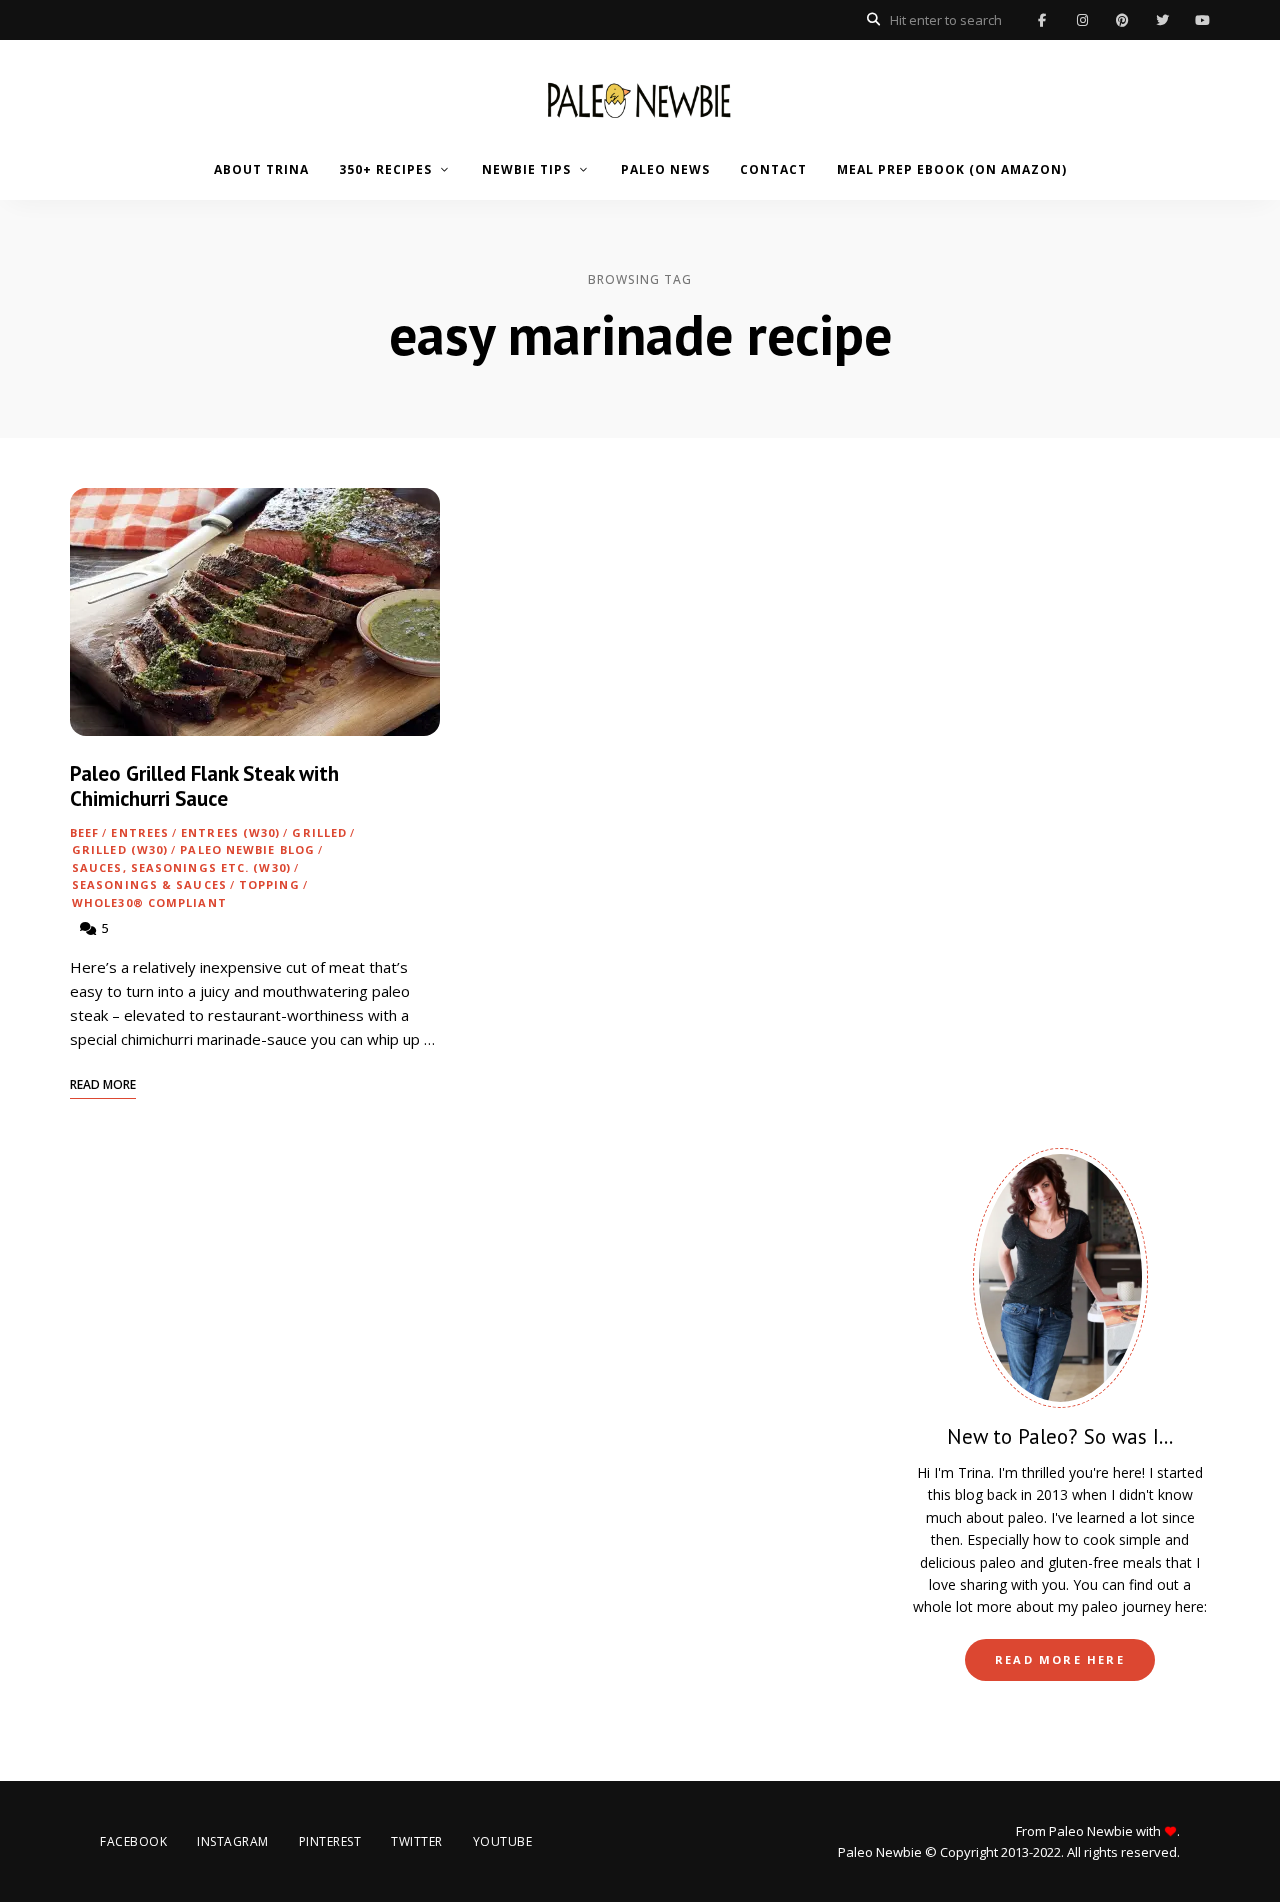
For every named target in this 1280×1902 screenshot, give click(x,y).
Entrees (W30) (230, 832)
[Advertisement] (1060, 788)
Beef (84, 832)
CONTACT (773, 169)
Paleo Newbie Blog (247, 849)
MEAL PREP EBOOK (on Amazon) (952, 169)
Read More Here (1060, 1659)
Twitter (1162, 20)
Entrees (140, 832)
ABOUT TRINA (261, 169)
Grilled (319, 832)
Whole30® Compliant (149, 902)
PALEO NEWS (665, 169)
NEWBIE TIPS (526, 169)
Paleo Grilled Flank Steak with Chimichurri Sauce (204, 786)
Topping (269, 884)
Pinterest (1122, 20)
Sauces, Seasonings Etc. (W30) (181, 867)
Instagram (1082, 20)
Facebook (1042, 20)
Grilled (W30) (120, 849)
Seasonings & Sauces (149, 884)
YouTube (1202, 20)
